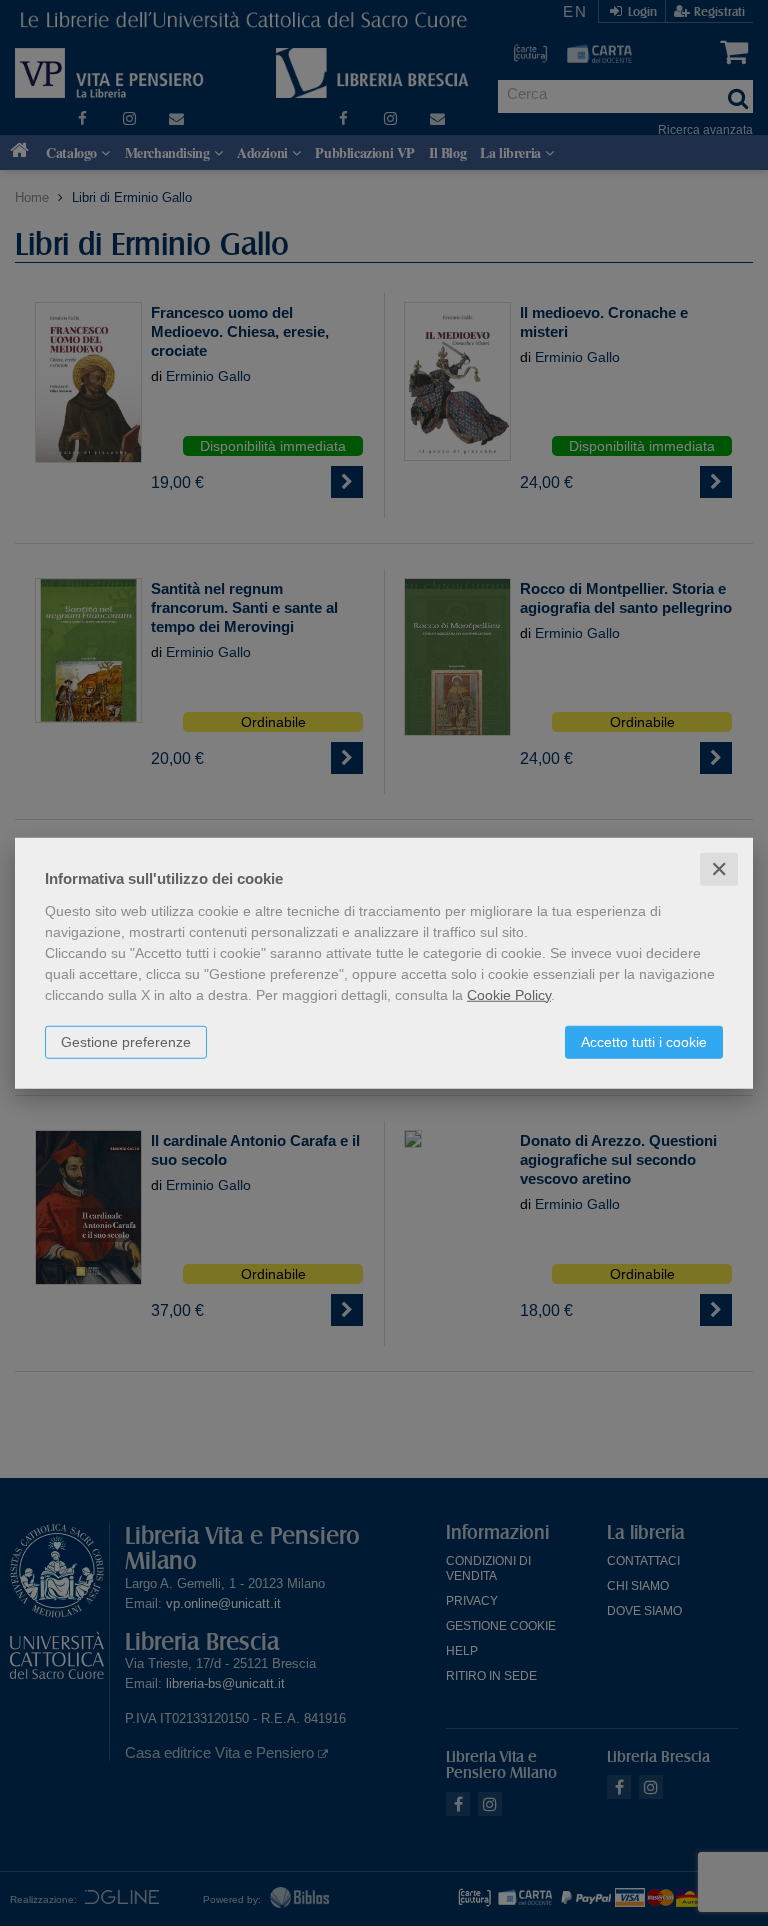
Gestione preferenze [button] (126, 1041)
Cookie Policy (509, 994)
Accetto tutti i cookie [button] (644, 1041)
